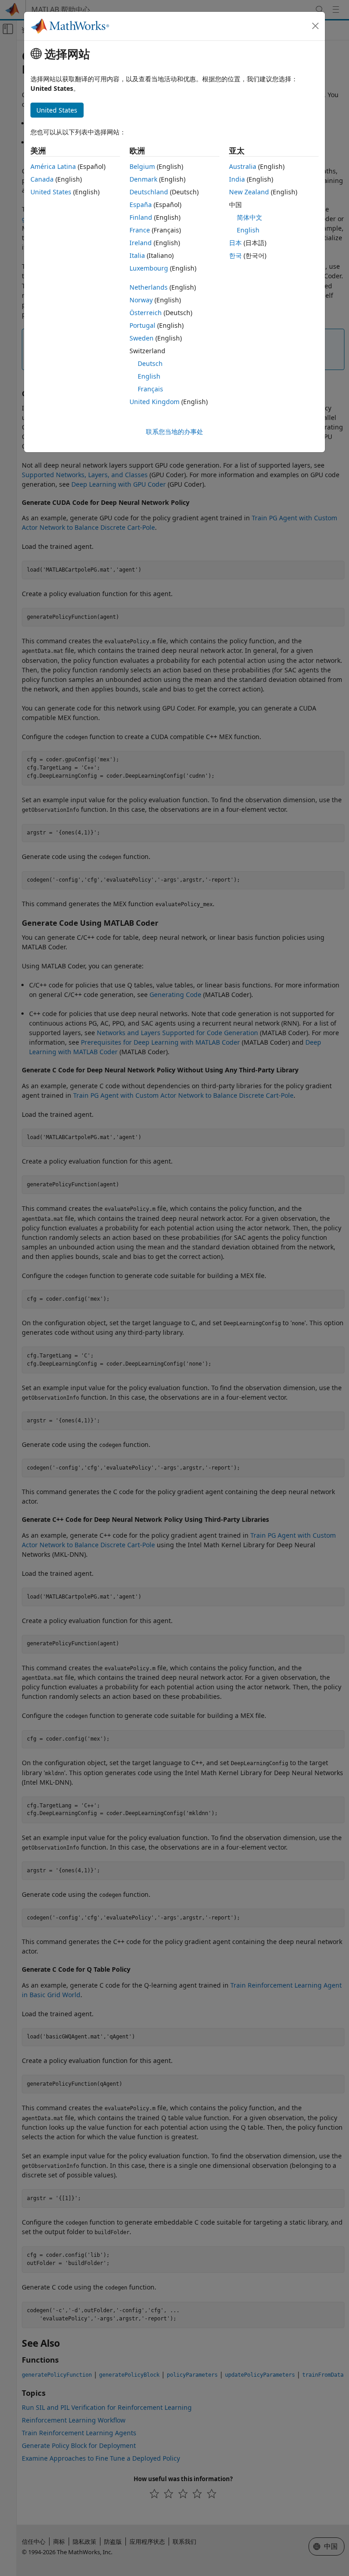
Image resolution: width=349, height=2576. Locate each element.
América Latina (53, 166)
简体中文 (249, 217)
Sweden (142, 338)
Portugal (142, 325)
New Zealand (249, 192)
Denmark (143, 179)
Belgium (142, 166)
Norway (141, 300)
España (141, 205)
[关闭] (315, 26)
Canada (42, 179)
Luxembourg (149, 268)
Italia (137, 255)
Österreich (146, 313)
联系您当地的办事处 (174, 432)
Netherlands (149, 287)
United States (51, 192)
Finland (141, 217)
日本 (235, 243)
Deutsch (150, 363)
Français (150, 389)
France (140, 230)
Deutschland (149, 192)
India (237, 179)
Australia (243, 166)
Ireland (141, 243)
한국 (235, 255)
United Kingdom (155, 402)
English (149, 376)
